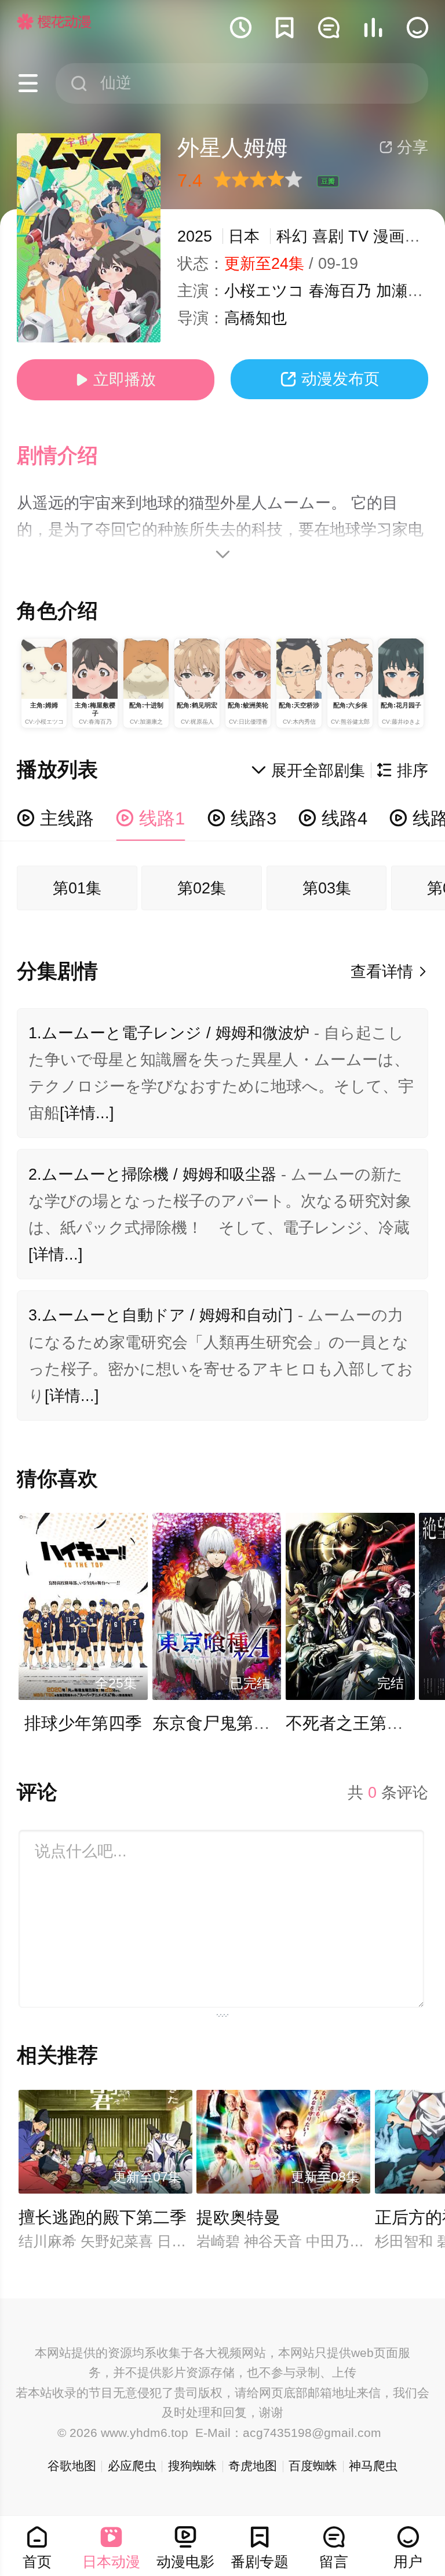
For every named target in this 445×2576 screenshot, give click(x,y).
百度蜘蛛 (313, 2466)
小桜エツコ (264, 291)
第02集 (202, 888)
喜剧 (328, 236)
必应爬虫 (132, 2466)
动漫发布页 (330, 379)
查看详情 (390, 972)
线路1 (150, 818)
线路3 (242, 818)
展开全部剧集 (308, 771)
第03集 (327, 888)
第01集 (77, 888)
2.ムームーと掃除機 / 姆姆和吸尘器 (152, 1174)
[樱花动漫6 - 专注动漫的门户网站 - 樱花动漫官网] (54, 21)
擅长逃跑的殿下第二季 (103, 2217)
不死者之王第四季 (353, 1723)
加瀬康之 (407, 291)
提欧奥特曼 (238, 2217)
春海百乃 (340, 291)
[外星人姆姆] (89, 238)
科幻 (292, 236)
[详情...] (87, 1113)
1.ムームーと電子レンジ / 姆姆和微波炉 (169, 1033)
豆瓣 (328, 181)
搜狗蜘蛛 (192, 2466)
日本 (244, 236)
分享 (404, 147)
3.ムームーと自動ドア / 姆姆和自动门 (161, 1315)
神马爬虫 (373, 2466)
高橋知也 (256, 318)
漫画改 (397, 236)
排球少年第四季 (83, 1723)
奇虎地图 (253, 2466)
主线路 (55, 818)
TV (358, 236)
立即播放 (116, 380)
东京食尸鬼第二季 (220, 1723)
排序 (402, 771)
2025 (195, 236)
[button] (68, 456)
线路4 (333, 818)
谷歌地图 (72, 2466)
